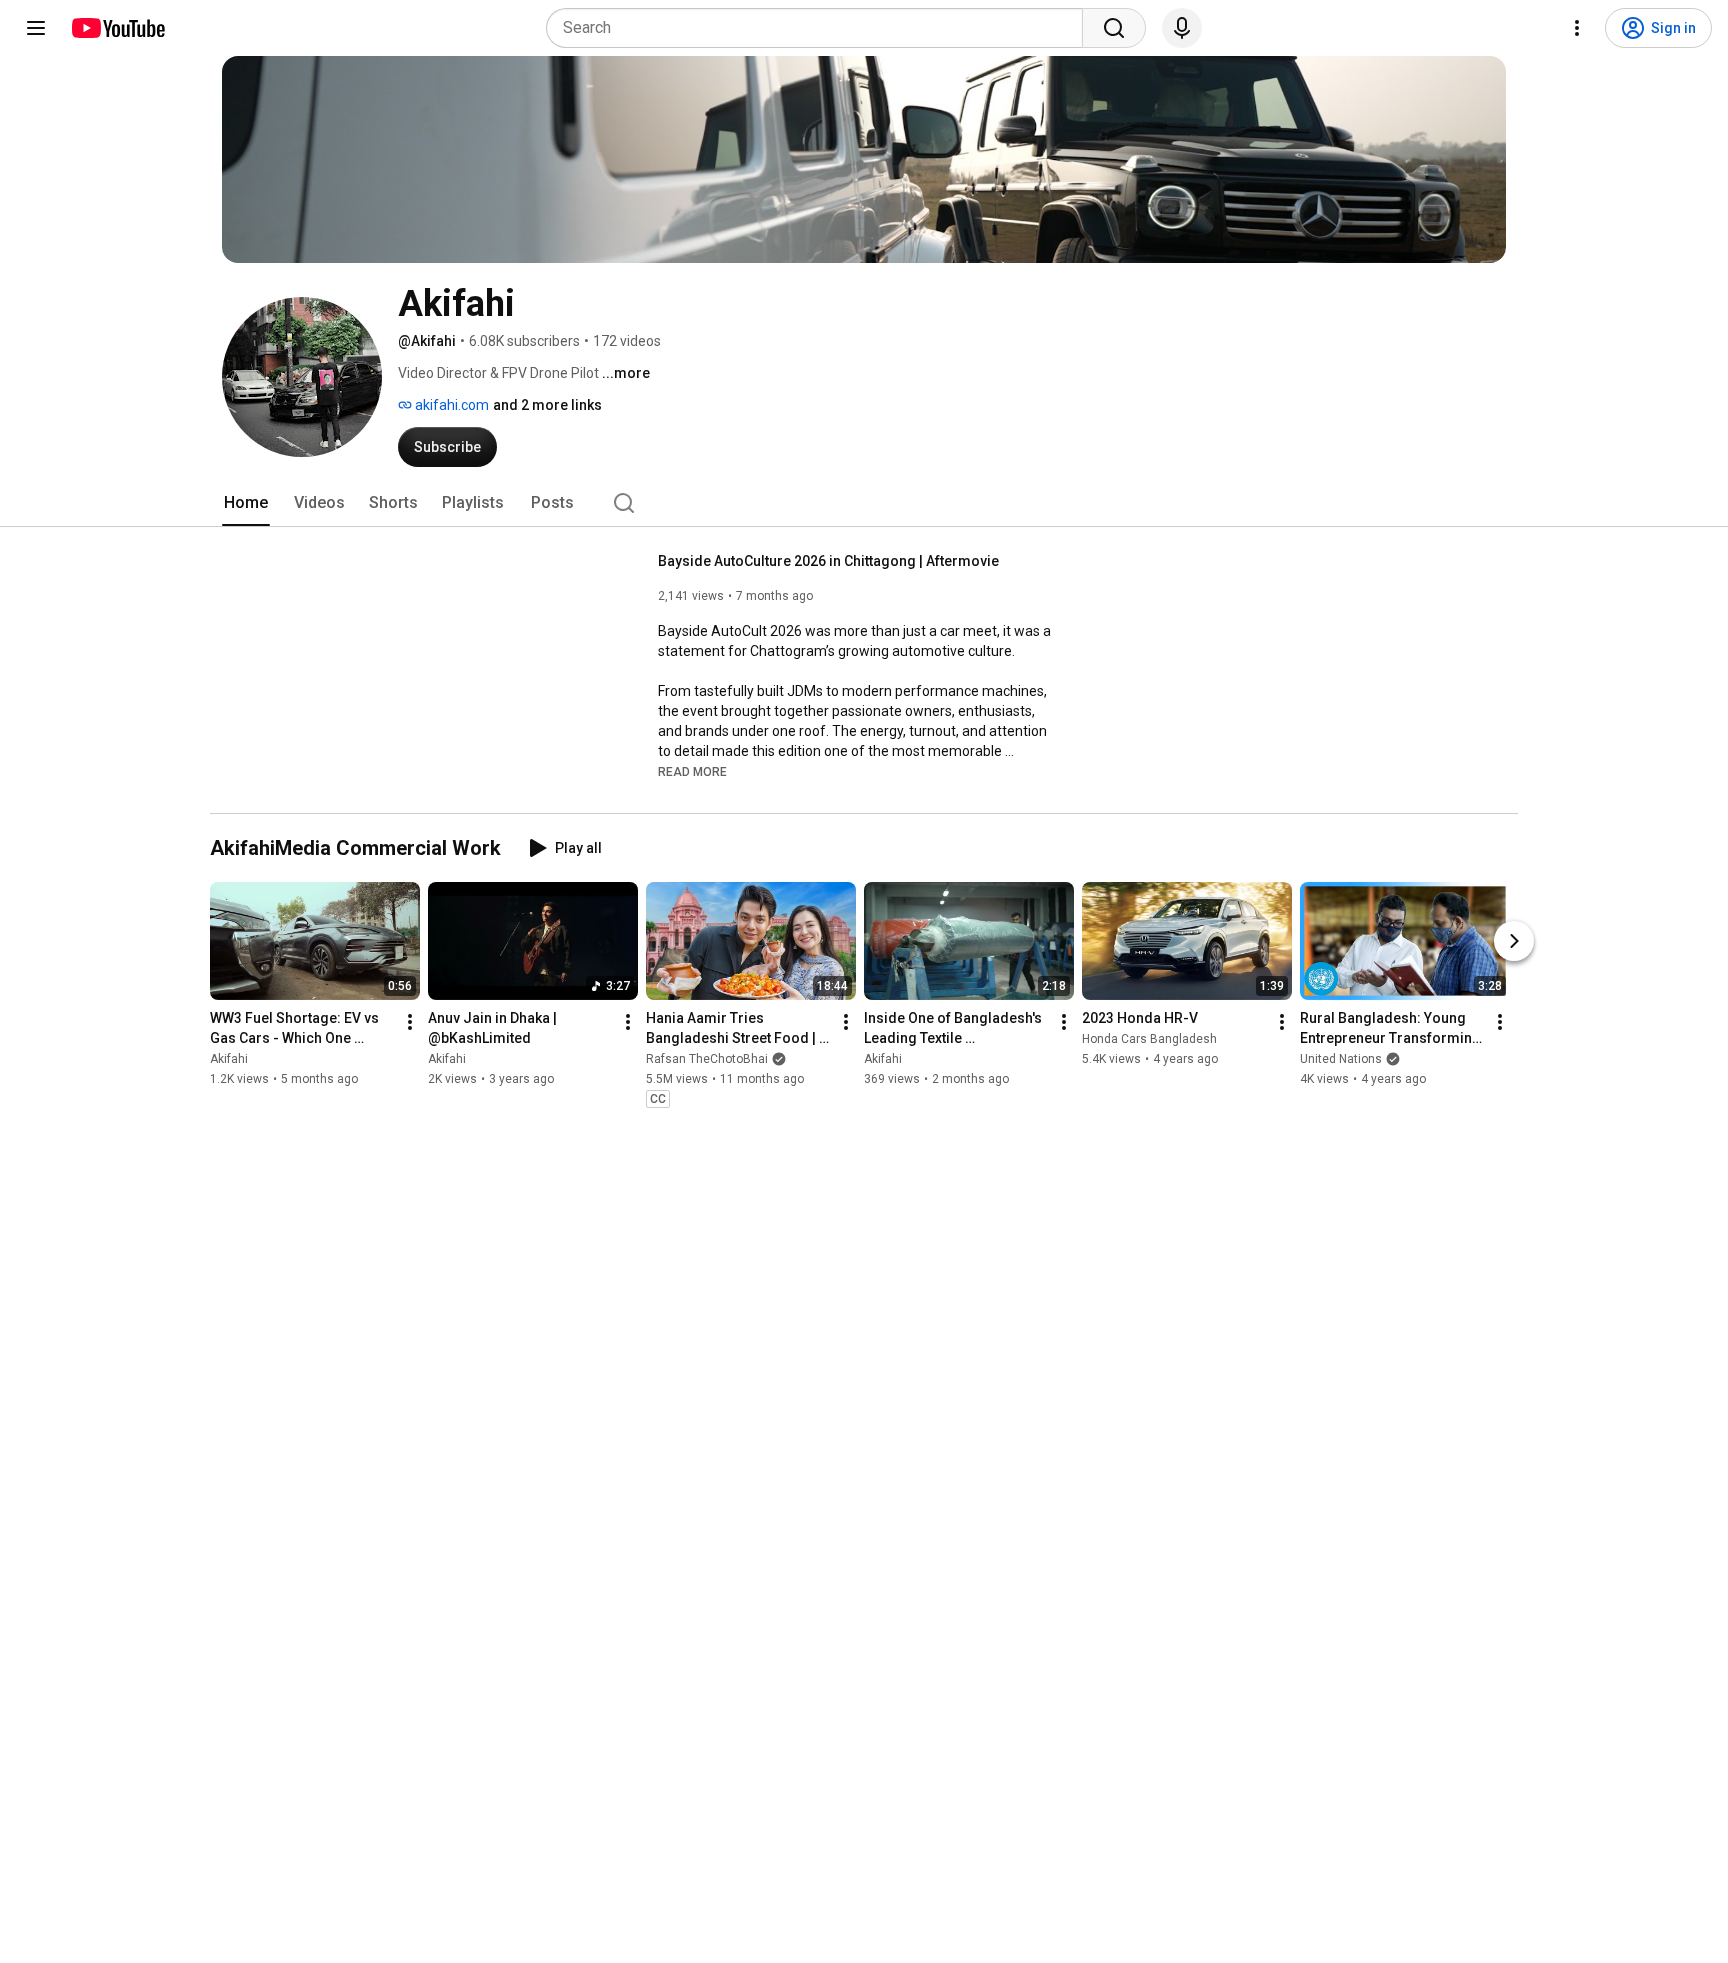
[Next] (1514, 941)
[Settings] (1577, 28)
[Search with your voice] (1182, 28)
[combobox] (820, 28)
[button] (692, 771)
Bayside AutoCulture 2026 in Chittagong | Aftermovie (828, 561)
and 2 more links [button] (547, 405)
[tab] (246, 503)
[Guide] (36, 28)
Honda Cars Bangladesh (1149, 1039)
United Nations (1341, 1059)
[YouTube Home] (117, 28)
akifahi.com (450, 405)
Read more (692, 772)
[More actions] (410, 1022)
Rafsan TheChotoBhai (707, 1059)
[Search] (1114, 28)
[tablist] (864, 503)
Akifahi (229, 1059)
